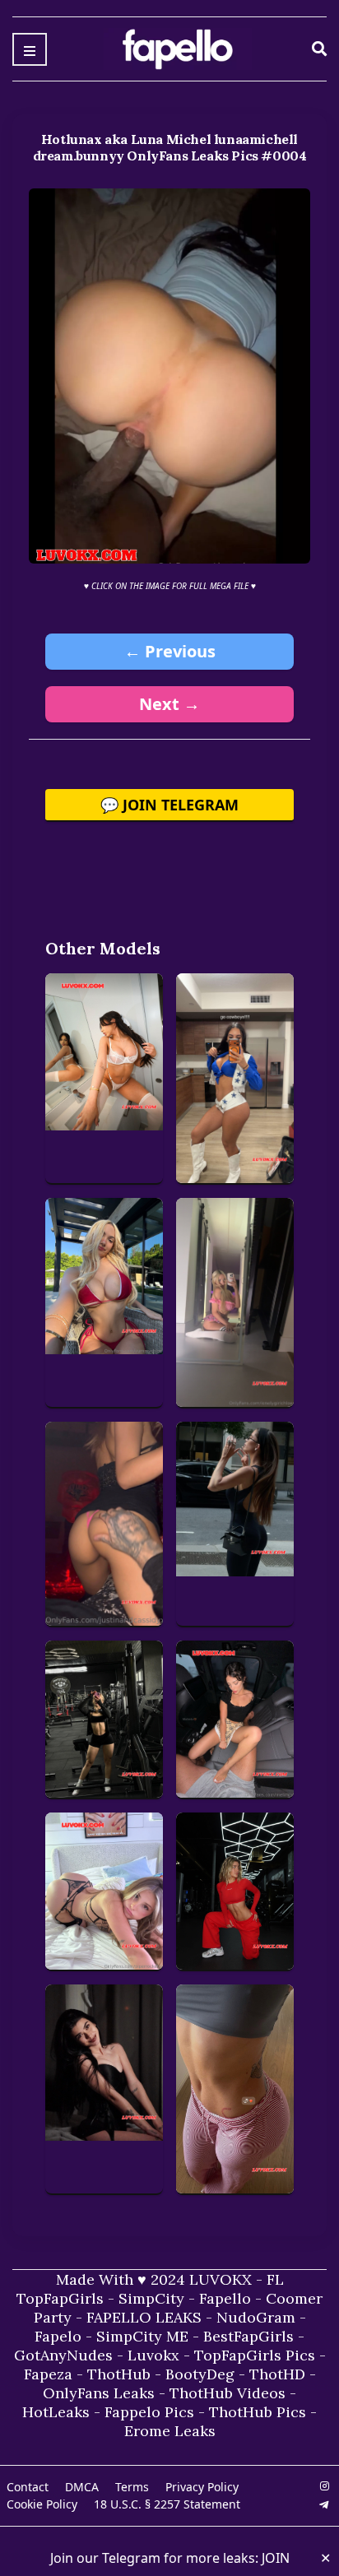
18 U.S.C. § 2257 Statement (167, 2504)
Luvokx (153, 2355)
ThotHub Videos (228, 2393)
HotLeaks (56, 2412)
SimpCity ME (142, 2336)
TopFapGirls (60, 2298)
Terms (132, 2487)
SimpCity (151, 2298)
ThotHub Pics (258, 2412)
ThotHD (277, 2374)
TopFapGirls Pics (255, 2355)
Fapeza (48, 2374)
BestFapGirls (248, 2336)
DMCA (82, 2487)
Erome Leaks (170, 2431)
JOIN (276, 2558)
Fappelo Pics (149, 2412)
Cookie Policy (42, 2504)
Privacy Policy (202, 2487)
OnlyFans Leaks (99, 2393)
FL (275, 2279)
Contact (28, 2487)
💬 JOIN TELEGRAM (169, 805)
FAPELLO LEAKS (144, 2317)
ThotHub (119, 2374)
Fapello (225, 2298)
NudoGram (256, 2317)
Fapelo (58, 2336)
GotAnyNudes (63, 2355)
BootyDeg (200, 2374)
